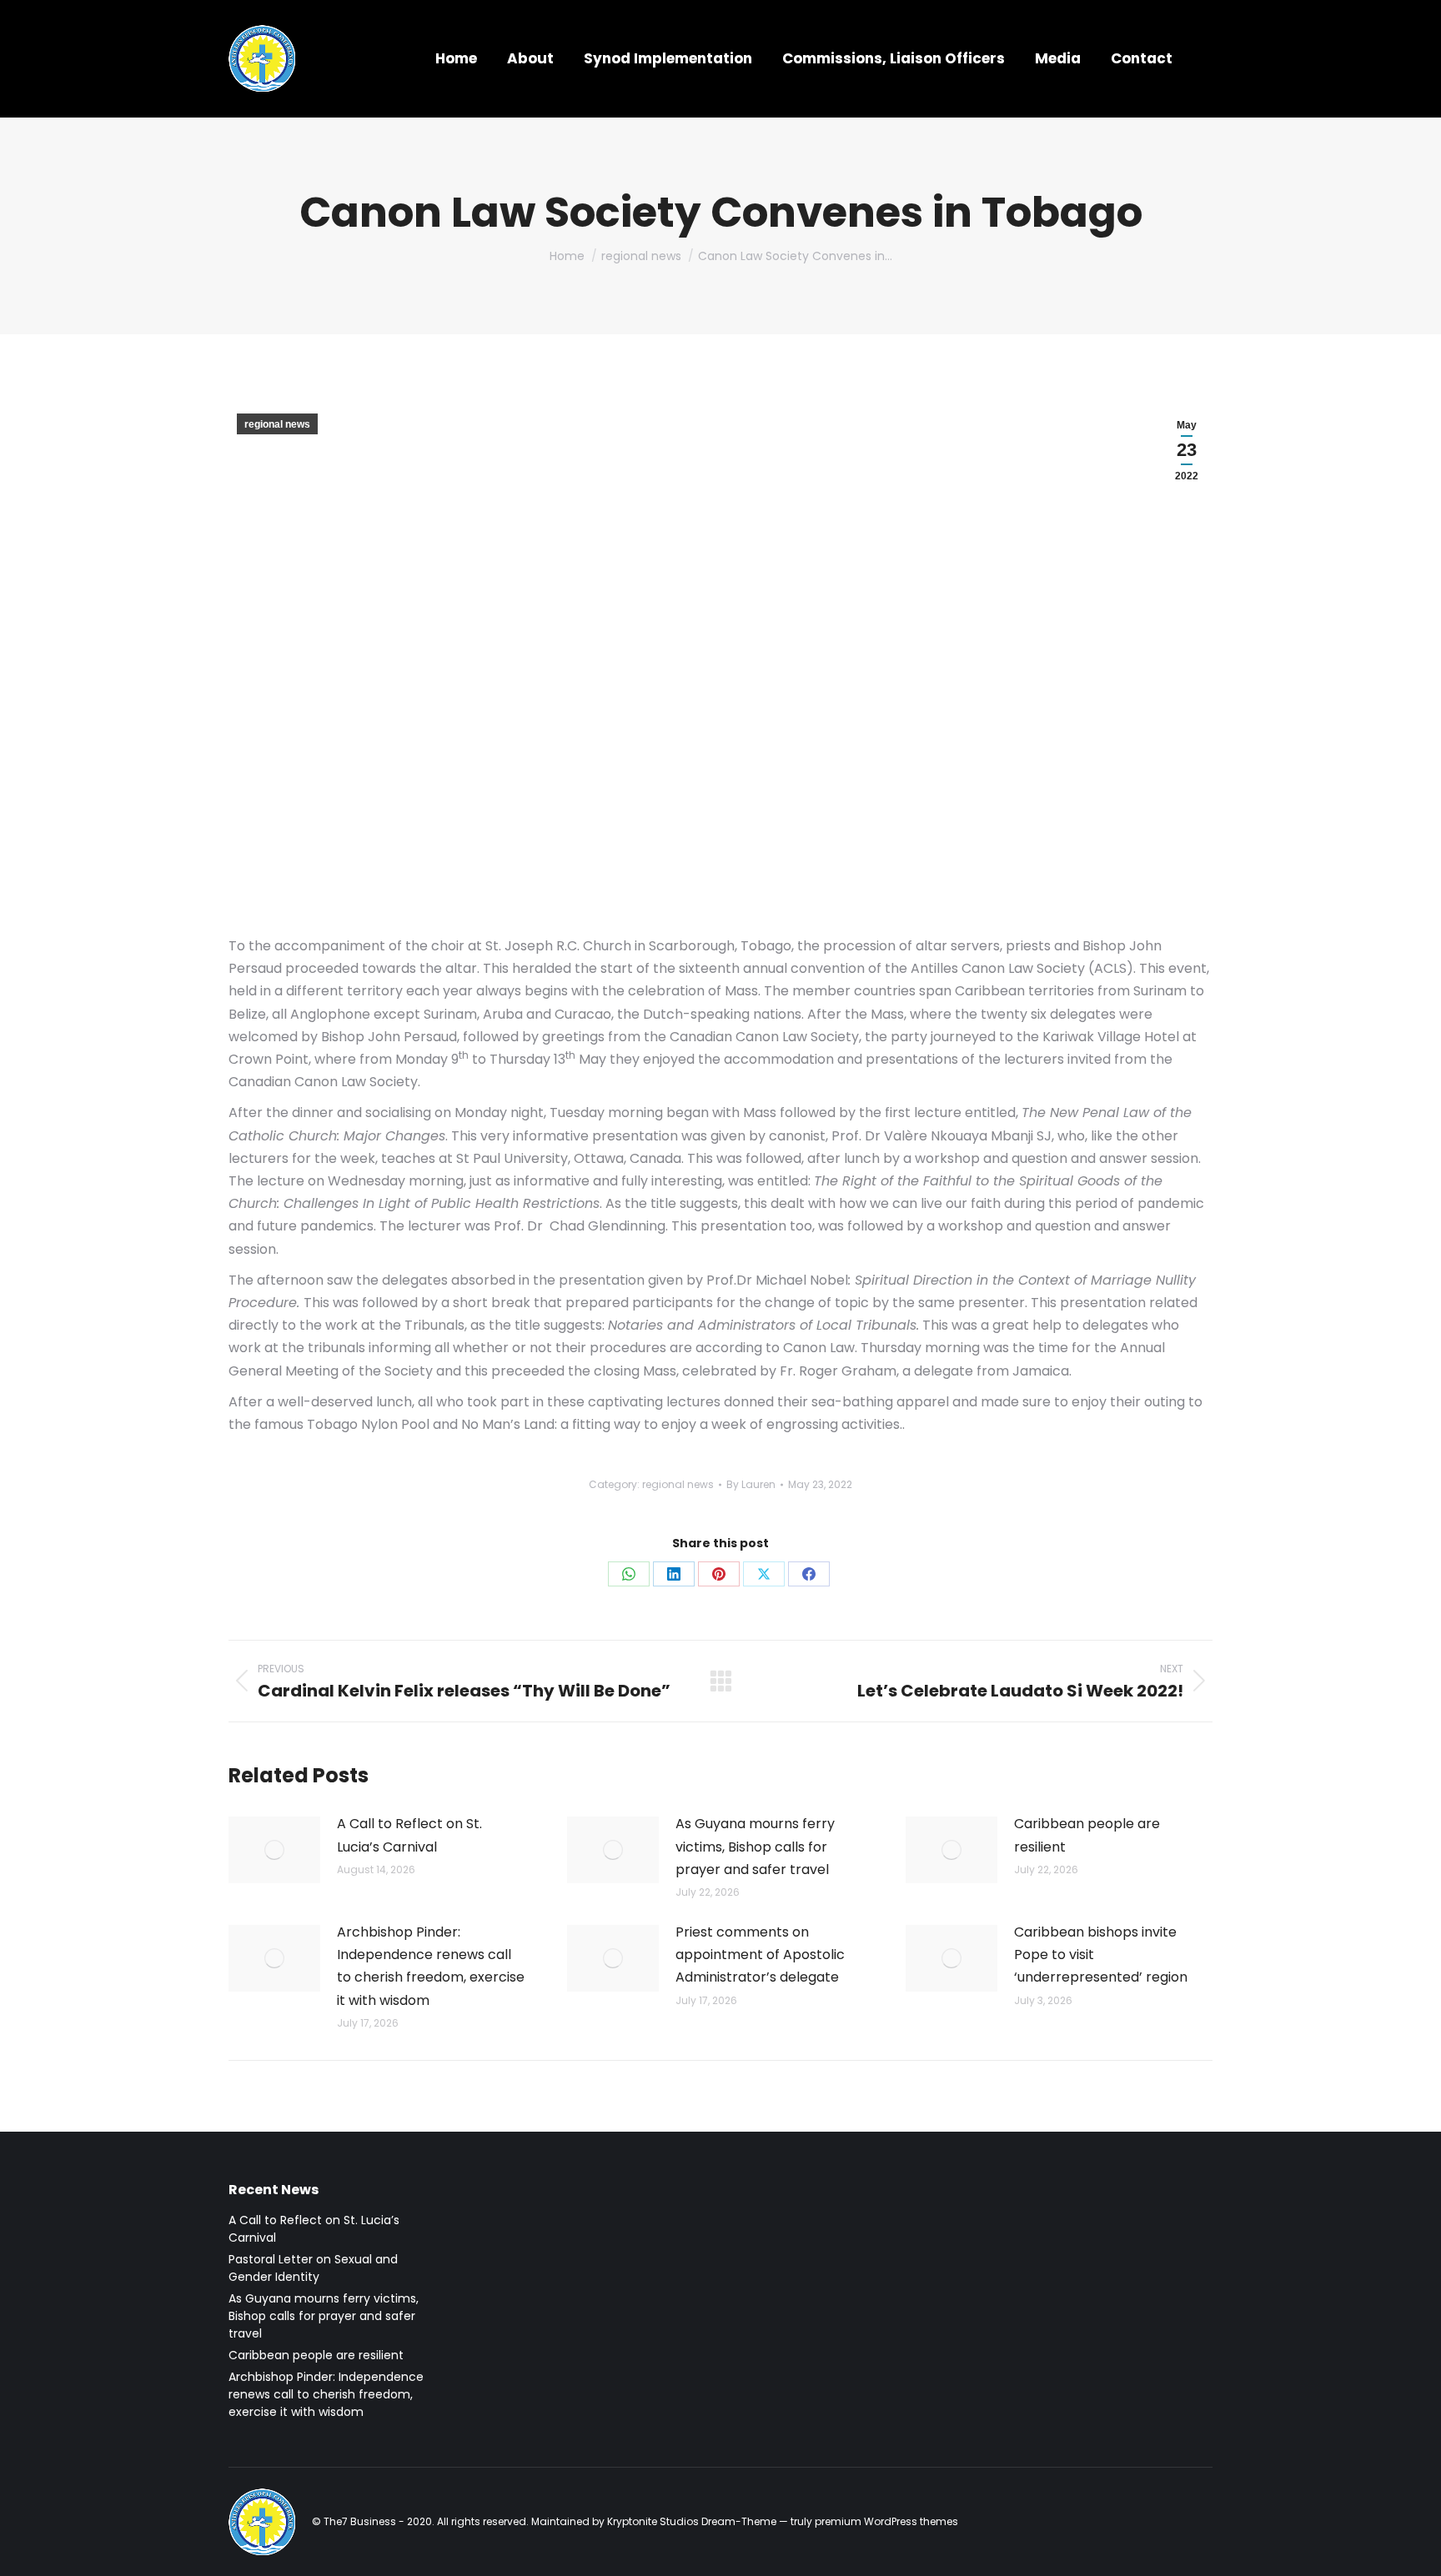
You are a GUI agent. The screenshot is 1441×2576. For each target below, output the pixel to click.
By (751, 1484)
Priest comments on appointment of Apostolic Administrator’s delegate (760, 1955)
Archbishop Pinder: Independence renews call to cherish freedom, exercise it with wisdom (431, 1966)
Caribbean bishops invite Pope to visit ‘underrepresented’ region (1101, 1955)
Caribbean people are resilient (1087, 1835)
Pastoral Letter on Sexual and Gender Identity (313, 2268)
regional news (277, 424)
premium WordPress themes (886, 2521)
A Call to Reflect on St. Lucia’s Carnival (409, 1835)
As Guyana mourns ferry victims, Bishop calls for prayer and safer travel (755, 1846)
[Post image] (274, 1850)
